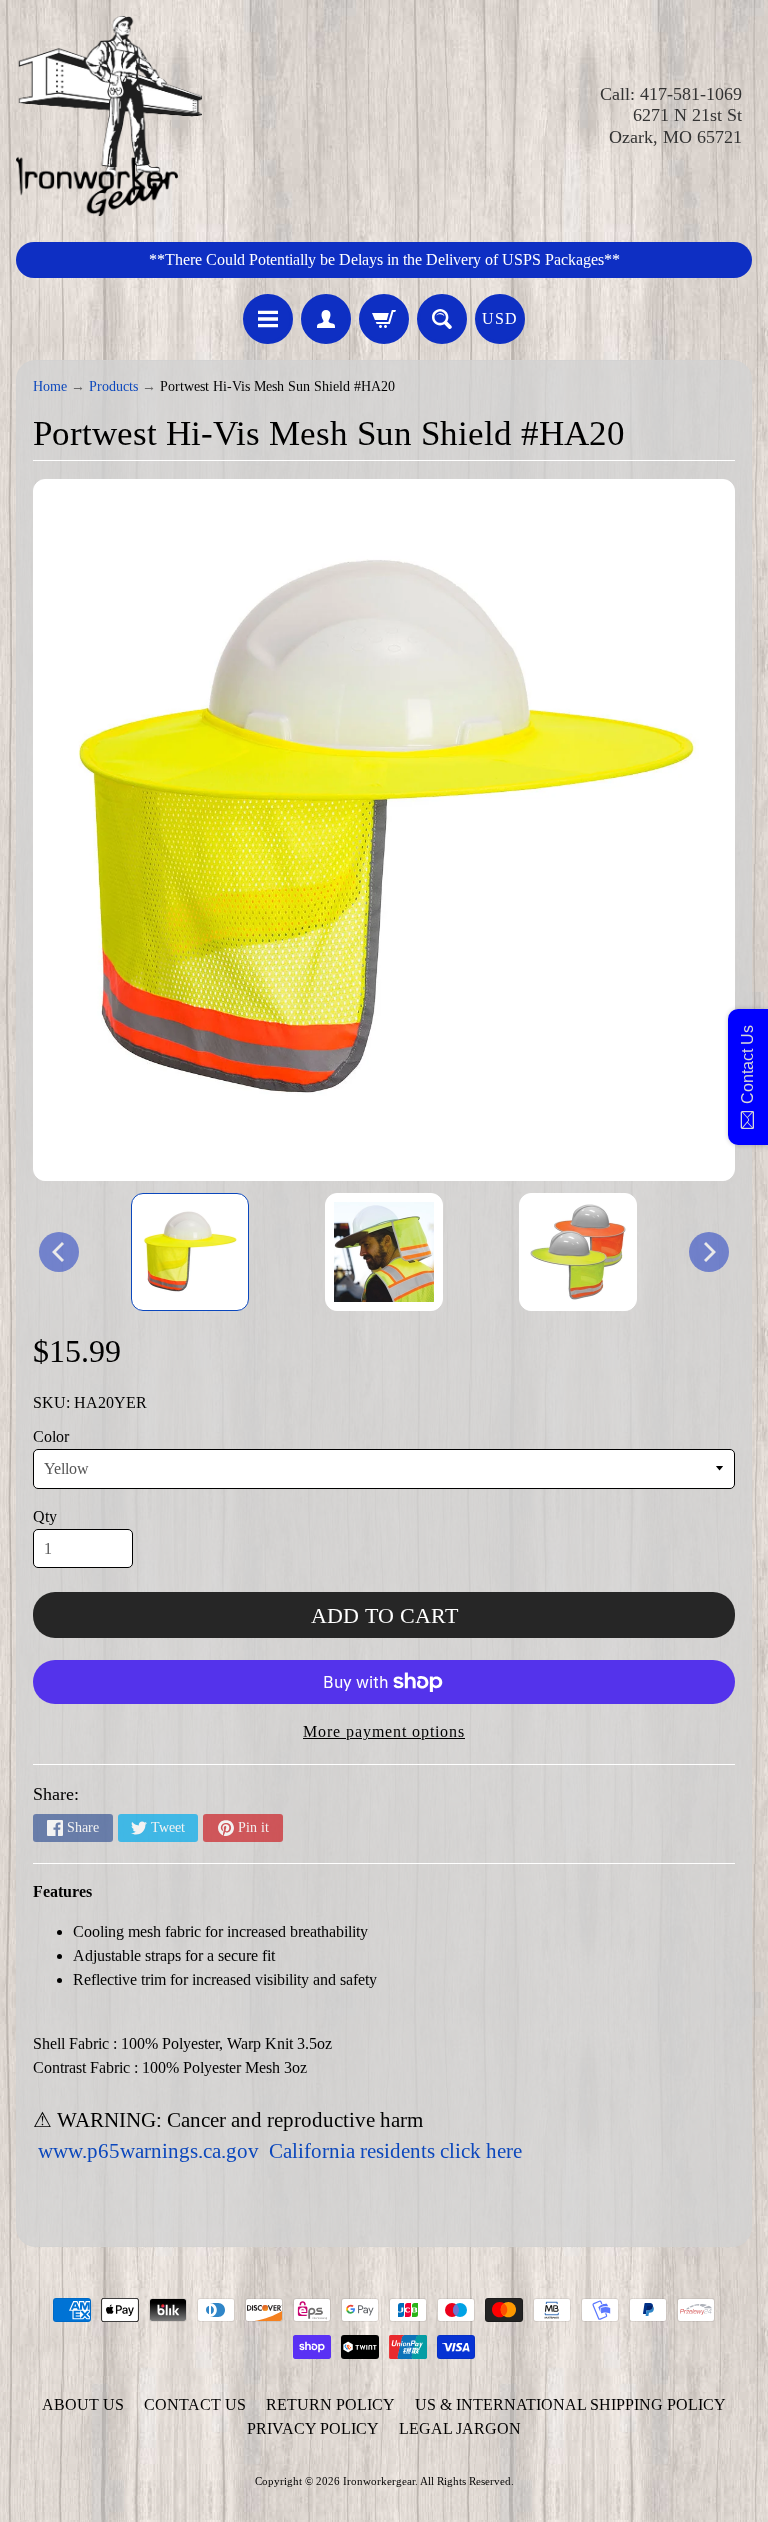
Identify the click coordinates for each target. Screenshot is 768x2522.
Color (51, 1436)
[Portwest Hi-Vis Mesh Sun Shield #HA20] (190, 1252)
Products (113, 386)
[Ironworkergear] (109, 116)
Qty (45, 1516)
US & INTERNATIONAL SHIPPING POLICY (570, 2404)
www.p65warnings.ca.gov (148, 2150)
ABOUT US (83, 2404)
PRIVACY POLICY (313, 2428)
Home (50, 386)
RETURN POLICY (330, 2404)
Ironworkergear (379, 2481)
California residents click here (395, 2150)
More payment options (384, 1731)
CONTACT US (195, 2404)
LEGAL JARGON (460, 2428)
